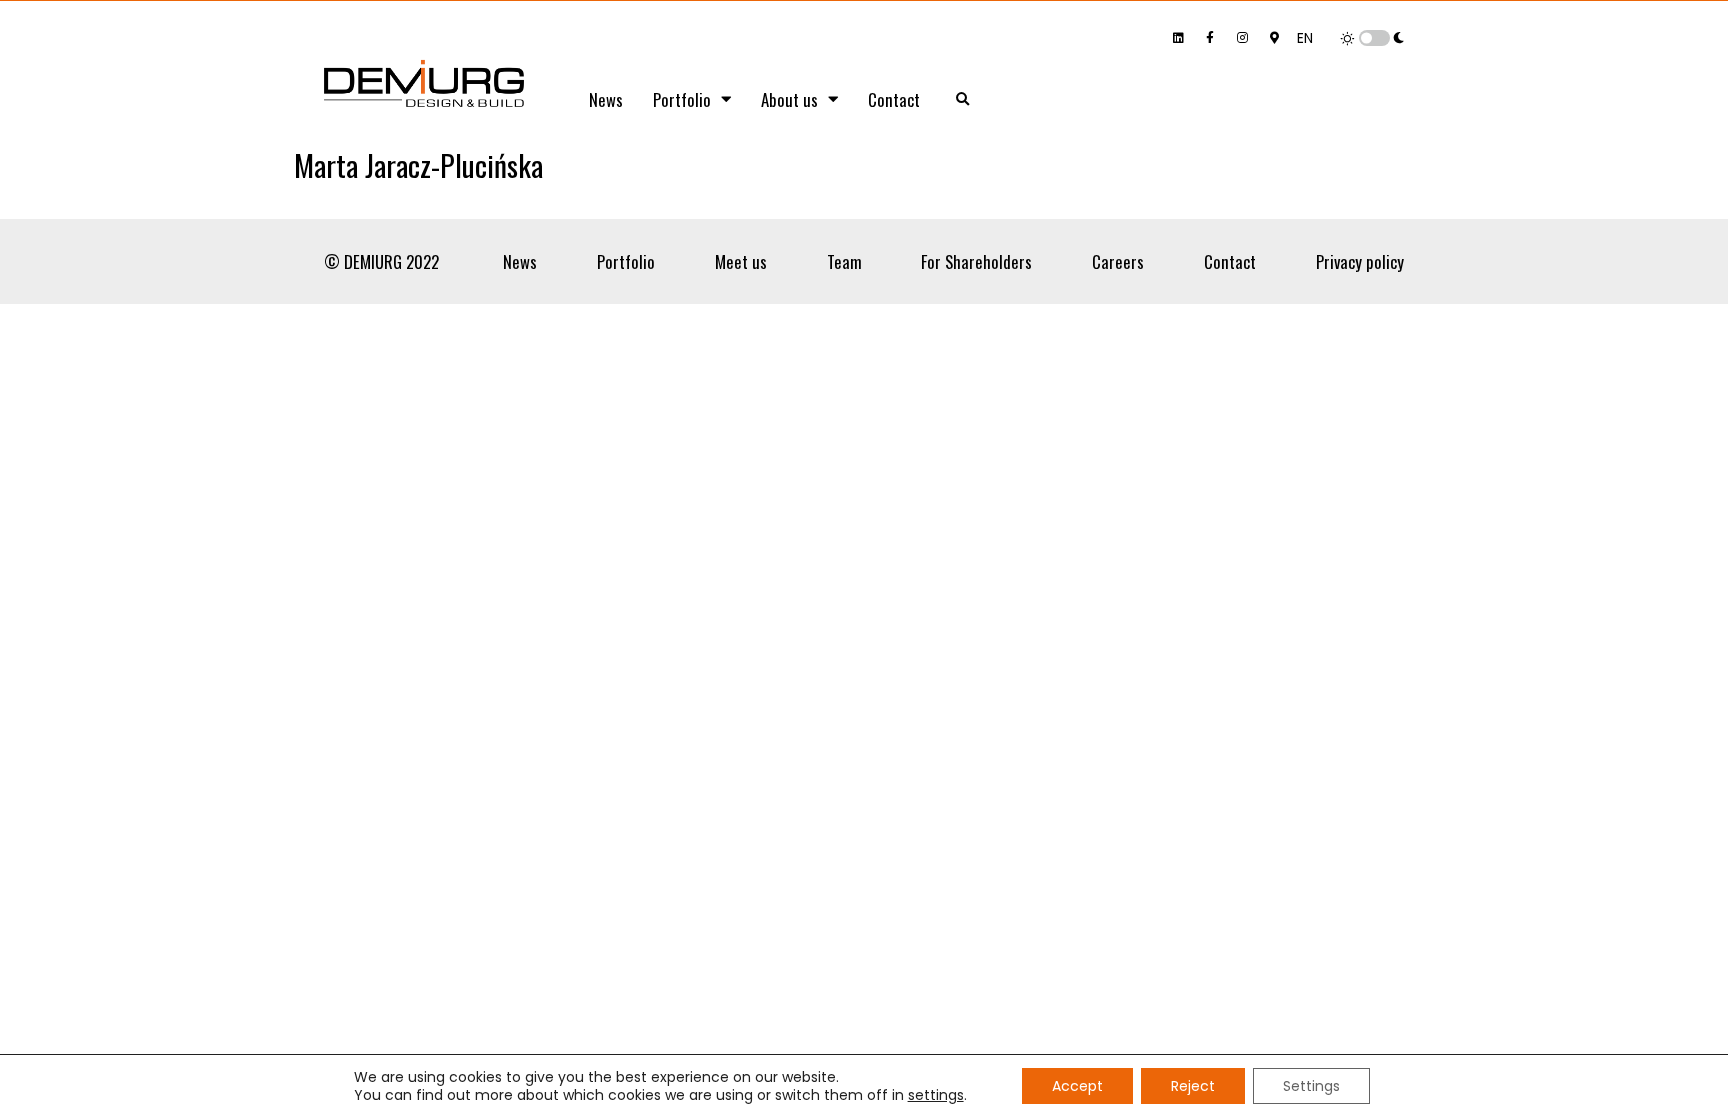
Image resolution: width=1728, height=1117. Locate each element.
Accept (1077, 1086)
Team (844, 261)
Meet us (741, 261)
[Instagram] (1242, 38)
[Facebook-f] (1210, 38)
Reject (1193, 1086)
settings (936, 1095)
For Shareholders (976, 261)
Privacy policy (1360, 261)
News (606, 99)
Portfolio (682, 99)
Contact (894, 99)
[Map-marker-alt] (1274, 38)
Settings (1311, 1086)
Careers (1118, 261)
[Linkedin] (1178, 38)
